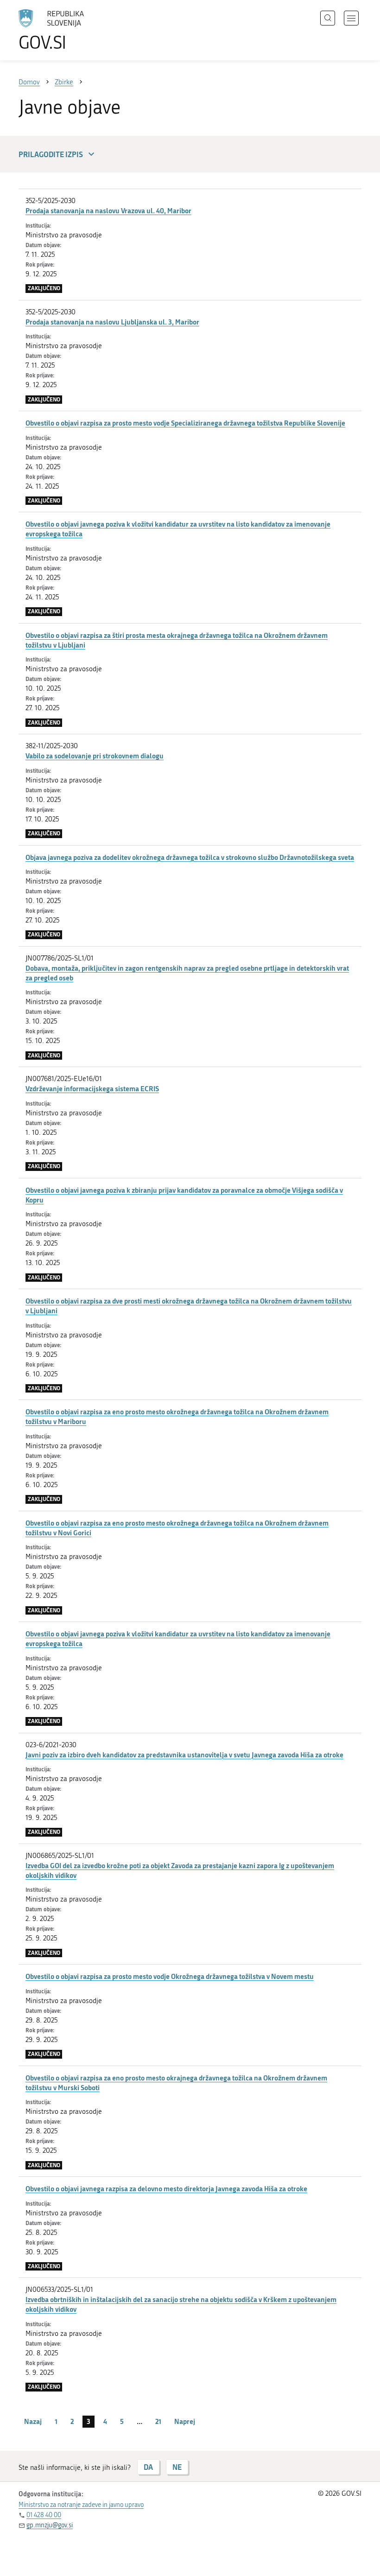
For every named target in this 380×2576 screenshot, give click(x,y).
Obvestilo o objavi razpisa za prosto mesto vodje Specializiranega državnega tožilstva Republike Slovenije (185, 423)
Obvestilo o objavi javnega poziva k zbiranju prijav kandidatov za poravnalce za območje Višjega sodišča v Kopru (184, 1195)
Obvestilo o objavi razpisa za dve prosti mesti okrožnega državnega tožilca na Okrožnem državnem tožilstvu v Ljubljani (189, 1306)
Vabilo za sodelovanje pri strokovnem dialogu (95, 756)
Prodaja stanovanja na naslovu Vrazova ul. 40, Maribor (108, 210)
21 (158, 2421)
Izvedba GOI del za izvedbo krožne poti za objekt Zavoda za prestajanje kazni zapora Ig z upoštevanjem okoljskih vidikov (180, 1870)
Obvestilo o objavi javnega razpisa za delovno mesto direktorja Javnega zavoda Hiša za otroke (166, 2188)
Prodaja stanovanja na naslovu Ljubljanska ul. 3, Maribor (112, 322)
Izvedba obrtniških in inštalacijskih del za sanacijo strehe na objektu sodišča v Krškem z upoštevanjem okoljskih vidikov (181, 2304)
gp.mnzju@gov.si (50, 2525)
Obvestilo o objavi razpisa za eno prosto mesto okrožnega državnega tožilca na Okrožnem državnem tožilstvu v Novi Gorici (177, 1528)
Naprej (185, 2421)
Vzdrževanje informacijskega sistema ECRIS (92, 1088)
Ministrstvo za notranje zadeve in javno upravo (81, 2505)
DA (148, 2467)
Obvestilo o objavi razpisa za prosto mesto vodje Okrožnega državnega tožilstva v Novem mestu (170, 1976)
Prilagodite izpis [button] (51, 154)
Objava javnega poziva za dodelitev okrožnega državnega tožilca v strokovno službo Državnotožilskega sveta (190, 857)
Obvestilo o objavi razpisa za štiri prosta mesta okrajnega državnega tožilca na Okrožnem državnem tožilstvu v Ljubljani (177, 640)
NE (177, 2467)
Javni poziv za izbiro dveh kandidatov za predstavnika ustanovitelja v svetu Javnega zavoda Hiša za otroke (184, 1755)
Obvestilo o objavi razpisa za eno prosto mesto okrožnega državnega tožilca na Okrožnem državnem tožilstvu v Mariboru (177, 1416)
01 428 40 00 (44, 2515)
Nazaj (33, 2421)
